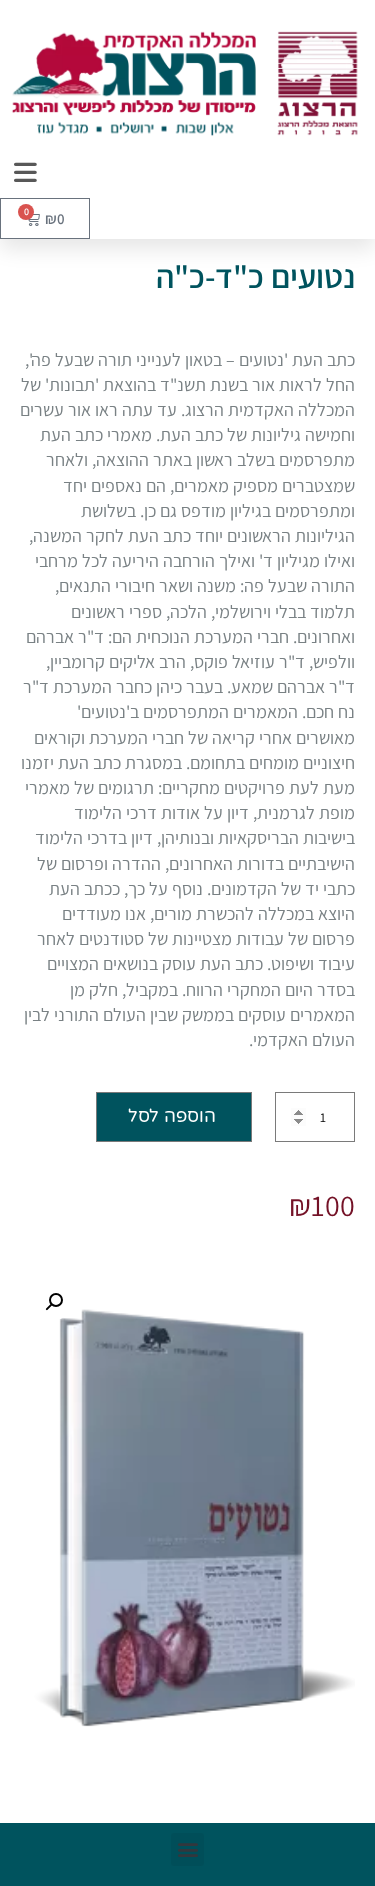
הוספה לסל (172, 1116)
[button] (54, 1302)
